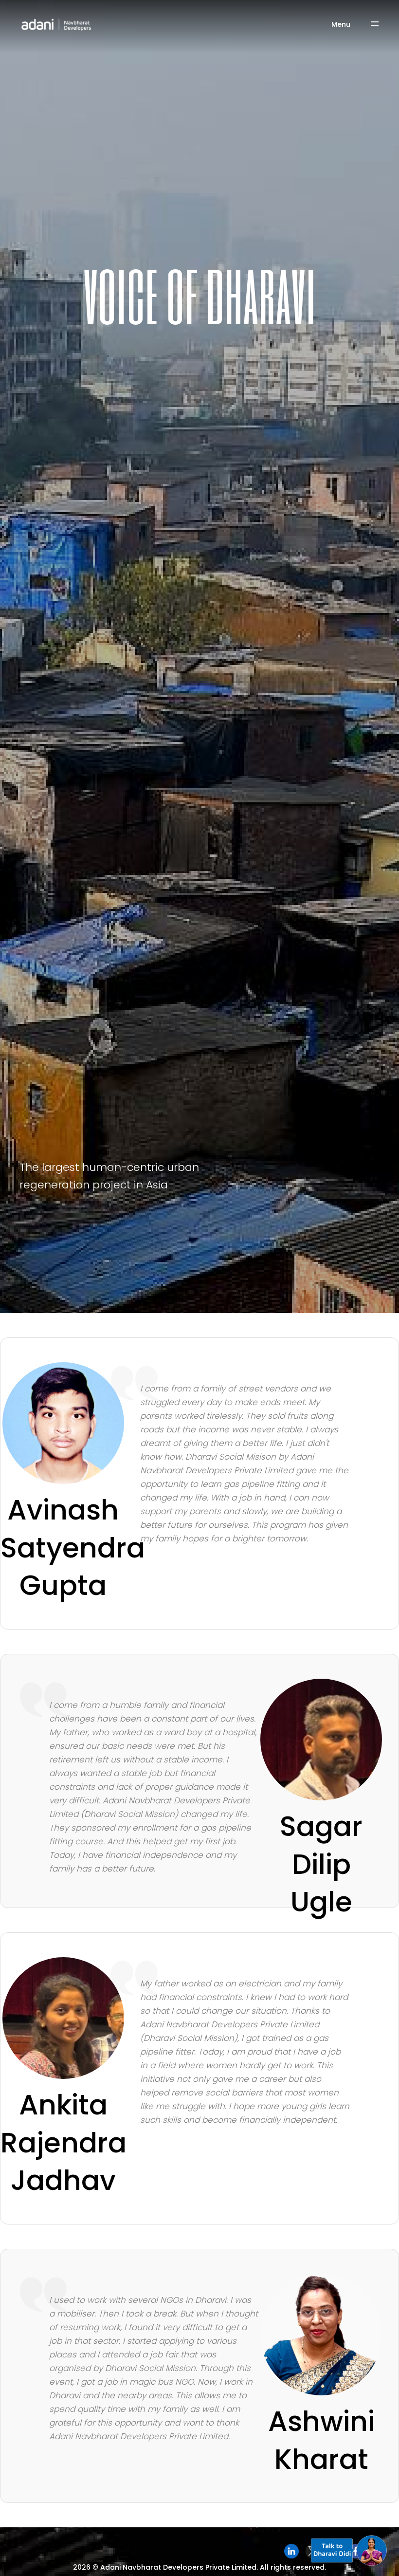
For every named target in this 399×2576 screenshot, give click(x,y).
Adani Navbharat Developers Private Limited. (179, 2567)
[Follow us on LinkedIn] (291, 2551)
